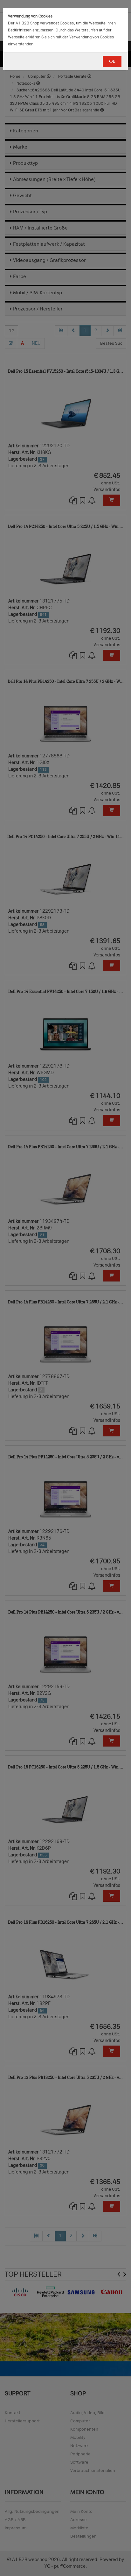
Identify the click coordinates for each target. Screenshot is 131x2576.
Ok (112, 61)
